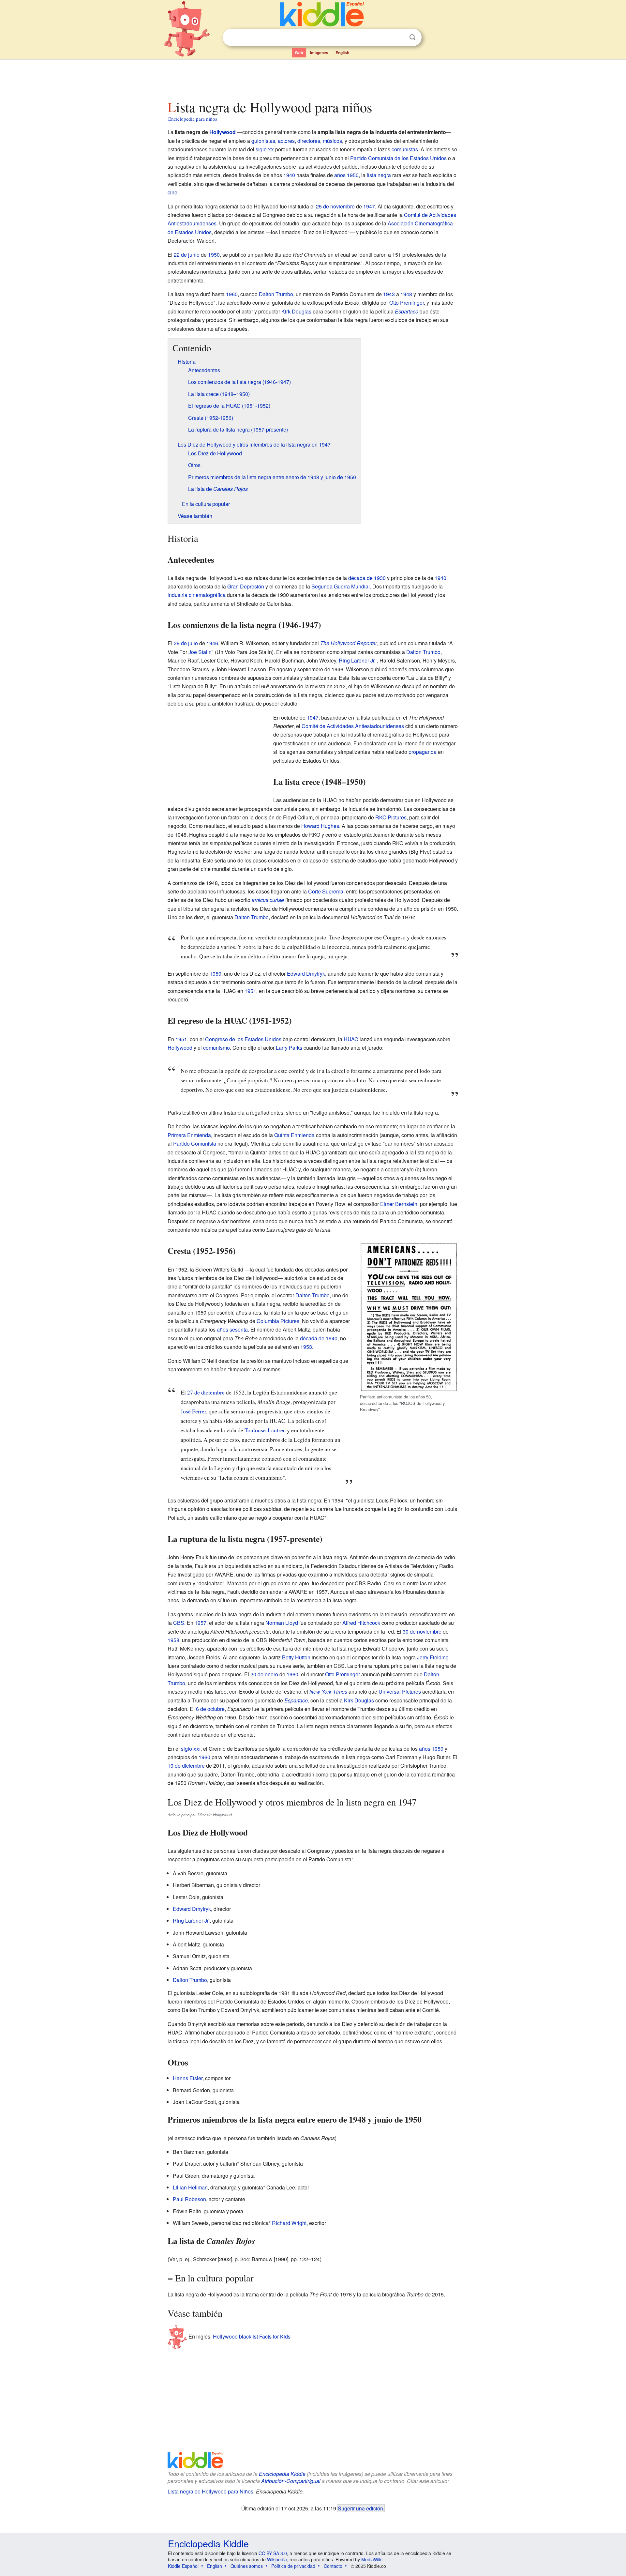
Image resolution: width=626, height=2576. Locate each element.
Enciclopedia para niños (193, 119)
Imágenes (319, 53)
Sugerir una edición (360, 2508)
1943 (389, 294)
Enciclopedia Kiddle (282, 2474)
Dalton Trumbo (276, 294)
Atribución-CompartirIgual (291, 2481)
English (342, 53)
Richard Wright (289, 2223)
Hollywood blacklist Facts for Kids (252, 2336)
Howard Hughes (320, 826)
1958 (173, 1640)
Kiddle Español (183, 2566)
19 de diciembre (186, 1766)
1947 (369, 206)
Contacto (333, 2566)
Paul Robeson (189, 2199)
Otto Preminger (407, 303)
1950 (214, 255)
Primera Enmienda (189, 1135)
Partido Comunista (195, 1143)
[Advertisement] (313, 78)
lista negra (379, 175)
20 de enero (264, 1674)
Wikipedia (277, 2559)
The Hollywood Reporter (349, 643)
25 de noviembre (335, 206)
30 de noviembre (422, 1631)
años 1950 (346, 175)
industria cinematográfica (197, 595)
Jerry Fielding (433, 1657)
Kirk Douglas (296, 311)
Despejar (399, 38)
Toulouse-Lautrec (265, 1430)
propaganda (423, 752)
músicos (332, 141)
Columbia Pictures (278, 1321)
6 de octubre (210, 1709)
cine (172, 192)
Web (299, 53)
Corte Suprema (326, 891)
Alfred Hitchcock (361, 1623)
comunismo (216, 1048)
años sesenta (232, 1329)
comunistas (405, 149)
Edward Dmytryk (306, 974)
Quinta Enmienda (294, 1135)
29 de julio (186, 643)
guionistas (263, 141)
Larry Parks (289, 1048)
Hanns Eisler (188, 2078)
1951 (250, 991)
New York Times (328, 1692)
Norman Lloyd (282, 1623)
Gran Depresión (246, 586)
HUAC (351, 1039)
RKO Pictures (391, 817)
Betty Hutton (296, 1657)
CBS (179, 1623)
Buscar (412, 37)
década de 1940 (319, 1338)
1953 (306, 1347)
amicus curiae (268, 900)
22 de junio (187, 255)
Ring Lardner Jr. (357, 660)
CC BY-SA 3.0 (273, 2553)
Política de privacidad (293, 2566)
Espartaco (407, 311)
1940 (289, 175)
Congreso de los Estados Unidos (243, 1039)
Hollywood (223, 132)
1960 (232, 294)
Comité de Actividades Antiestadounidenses (353, 726)
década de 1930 (367, 578)
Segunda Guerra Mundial (341, 586)
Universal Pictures (400, 1692)
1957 (201, 1623)
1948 (406, 294)
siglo (265, 149)
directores (309, 141)
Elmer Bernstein (399, 1204)
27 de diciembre (206, 1392)
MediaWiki (372, 2559)
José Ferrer (193, 1411)
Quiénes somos (247, 2566)
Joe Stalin (200, 652)
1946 (212, 643)
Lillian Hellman (190, 2187)
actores (286, 141)
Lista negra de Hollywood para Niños (210, 2491)
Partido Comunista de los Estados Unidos (398, 158)
